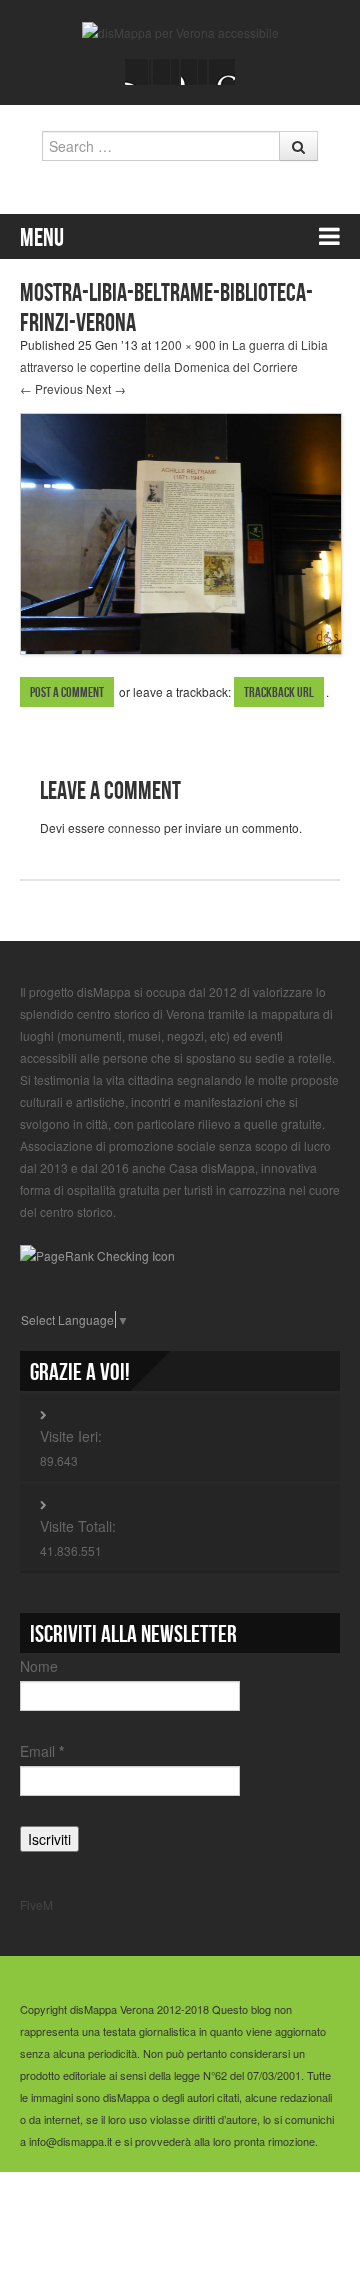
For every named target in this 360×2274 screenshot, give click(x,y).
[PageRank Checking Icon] (97, 1253)
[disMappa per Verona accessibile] (180, 30)
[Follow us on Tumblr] (222, 72)
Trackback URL (279, 692)
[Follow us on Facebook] (138, 72)
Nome (39, 1666)
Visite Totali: (78, 1526)
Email (42, 1751)
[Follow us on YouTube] (194, 72)
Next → (106, 388)
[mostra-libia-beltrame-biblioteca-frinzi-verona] (181, 531)
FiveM (36, 1904)
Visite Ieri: (71, 1436)
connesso (134, 827)
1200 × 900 (185, 344)
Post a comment (67, 692)
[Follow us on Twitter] (166, 72)
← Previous (51, 388)
